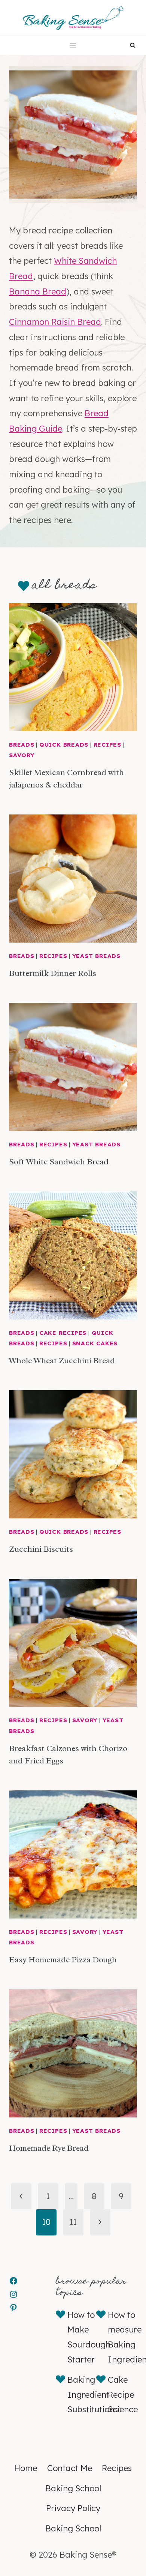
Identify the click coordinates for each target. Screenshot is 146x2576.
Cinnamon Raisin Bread (55, 322)
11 (73, 2222)
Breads (22, 745)
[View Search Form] (133, 46)
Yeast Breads (96, 956)
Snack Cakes (95, 1343)
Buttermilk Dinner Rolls (53, 973)
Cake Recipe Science (123, 2394)
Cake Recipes (63, 1333)
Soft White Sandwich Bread (59, 1162)
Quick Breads (64, 745)
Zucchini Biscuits (41, 1549)
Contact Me (70, 2468)
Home (26, 2468)
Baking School (73, 2488)
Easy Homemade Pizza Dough (63, 1960)
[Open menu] (73, 46)
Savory (22, 755)
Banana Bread (38, 291)
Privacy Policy (73, 2508)
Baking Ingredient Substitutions (93, 2394)
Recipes (107, 745)
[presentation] (73, 667)
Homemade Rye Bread (49, 2148)
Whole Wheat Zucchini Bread (62, 1361)
